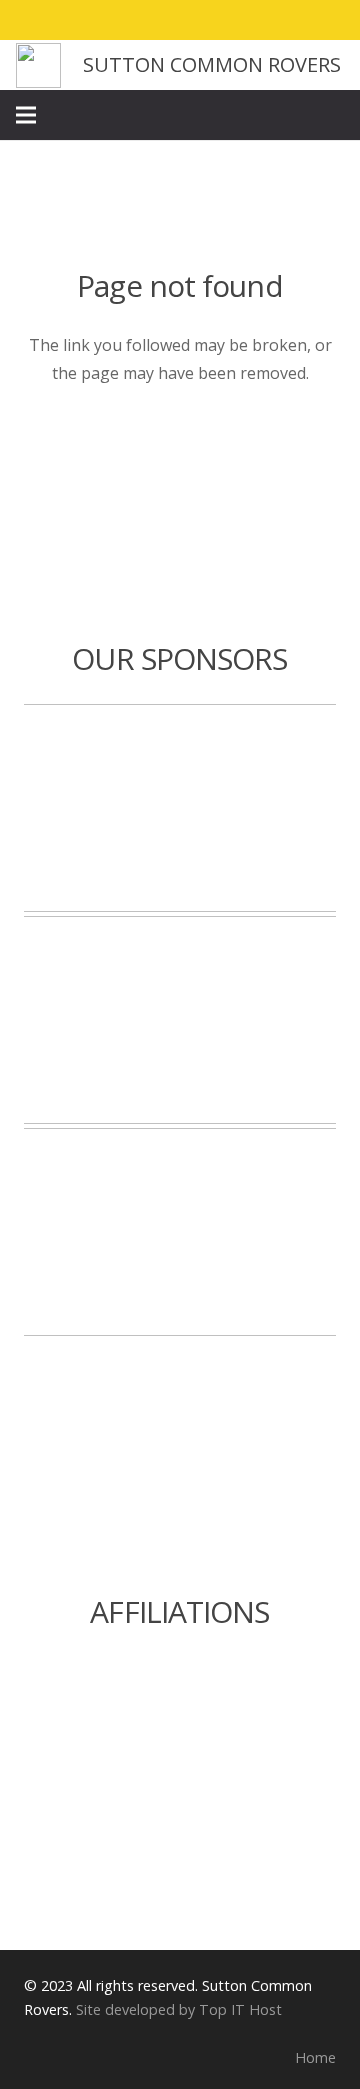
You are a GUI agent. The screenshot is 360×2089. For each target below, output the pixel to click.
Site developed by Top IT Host (179, 2009)
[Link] (38, 65)
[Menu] (26, 115)
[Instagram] (290, 20)
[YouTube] (326, 20)
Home (315, 2057)
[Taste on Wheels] (180, 808)
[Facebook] (218, 20)
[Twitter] (254, 20)
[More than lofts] (180, 1020)
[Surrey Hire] (180, 1232)
